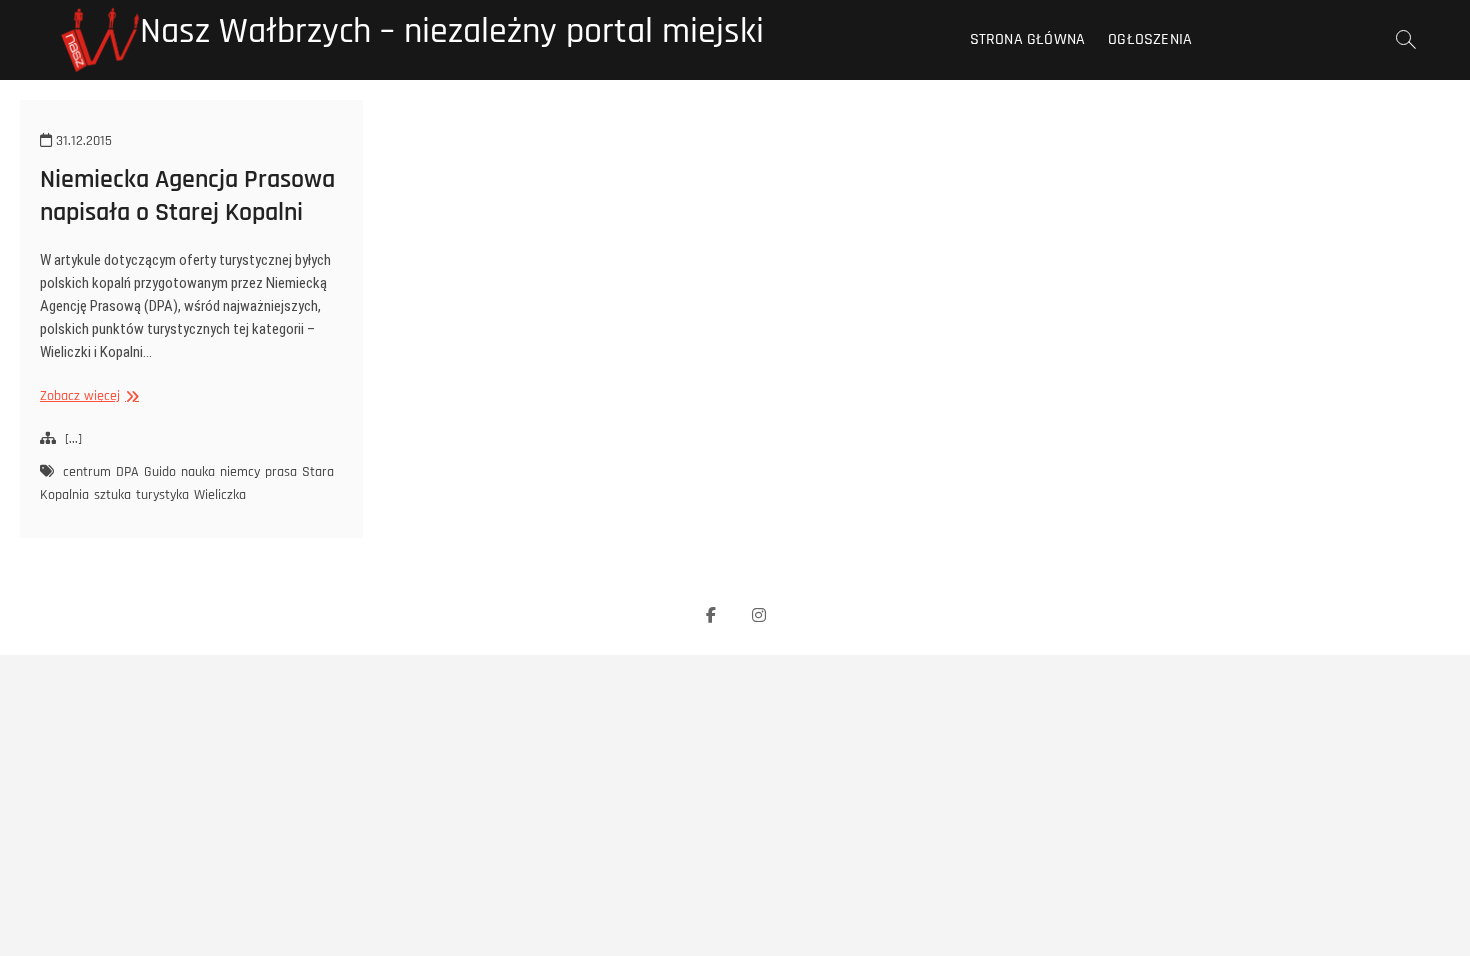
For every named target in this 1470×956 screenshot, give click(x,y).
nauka (198, 472)
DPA (127, 472)
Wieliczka (220, 495)
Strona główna (1028, 39)
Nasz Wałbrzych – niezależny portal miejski (452, 32)
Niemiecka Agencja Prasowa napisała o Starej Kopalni (187, 196)
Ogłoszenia (1150, 39)
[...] (73, 439)
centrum (87, 472)
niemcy (240, 472)
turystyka (162, 495)
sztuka (112, 495)
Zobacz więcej (87, 396)
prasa (281, 472)
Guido (160, 472)
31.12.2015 (82, 141)
